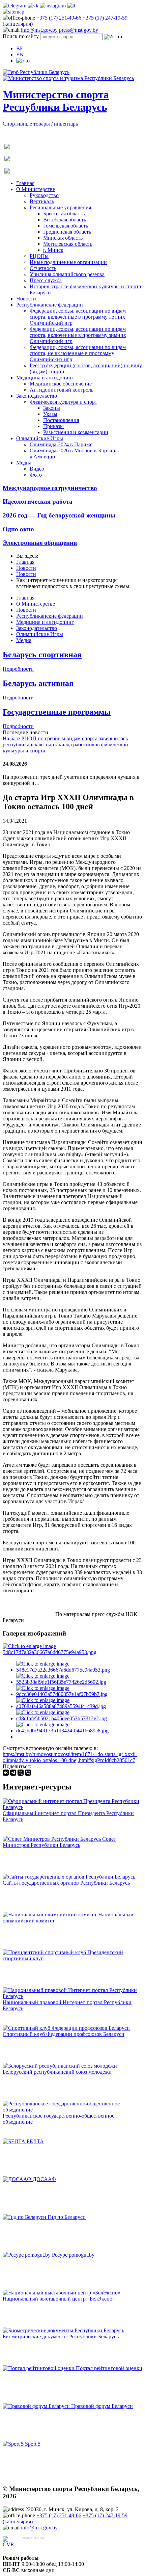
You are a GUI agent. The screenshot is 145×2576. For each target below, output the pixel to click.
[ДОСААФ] (18, 2179)
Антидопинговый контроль (62, 390)
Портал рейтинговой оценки (109, 2368)
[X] (21, 1773)
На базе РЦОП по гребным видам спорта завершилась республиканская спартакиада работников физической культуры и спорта (65, 745)
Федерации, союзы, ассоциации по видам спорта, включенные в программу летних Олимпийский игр (78, 317)
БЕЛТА (35, 2141)
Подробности (18, 669)
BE (20, 48)
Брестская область (64, 214)
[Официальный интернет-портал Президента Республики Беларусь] (72, 1807)
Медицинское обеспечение (61, 384)
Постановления (61, 420)
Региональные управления (60, 207)
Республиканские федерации (50, 305)
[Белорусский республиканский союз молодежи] (60, 2066)
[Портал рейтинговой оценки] (39, 2368)
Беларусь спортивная (42, 655)
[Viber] (28, 1773)
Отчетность (43, 268)
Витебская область (65, 220)
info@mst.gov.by (39, 30)
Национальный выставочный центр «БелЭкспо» (59, 2299)
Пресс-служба (46, 280)
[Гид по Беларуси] (25, 2217)
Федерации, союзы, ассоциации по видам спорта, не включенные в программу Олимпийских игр (78, 353)
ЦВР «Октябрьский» (46, 2544)
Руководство (44, 195)
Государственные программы (57, 712)
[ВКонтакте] (6, 1773)
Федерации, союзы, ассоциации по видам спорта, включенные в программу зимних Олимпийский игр (78, 335)
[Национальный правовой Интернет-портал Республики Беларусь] (72, 1996)
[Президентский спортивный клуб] (45, 1952)
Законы (52, 408)
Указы (50, 414)
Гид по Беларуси (67, 2217)
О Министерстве (36, 189)
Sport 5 (33, 2444)
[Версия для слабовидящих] (23, 61)
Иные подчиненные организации (68, 262)
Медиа (24, 463)
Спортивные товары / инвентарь (40, 124)
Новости (26, 299)
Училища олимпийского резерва (67, 274)
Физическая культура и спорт (63, 402)
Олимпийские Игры (40, 438)
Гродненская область (67, 232)
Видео (37, 469)
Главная (25, 183)
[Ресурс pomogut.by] (27, 2255)
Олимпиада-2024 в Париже (61, 444)
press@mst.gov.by (79, 30)
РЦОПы (39, 256)
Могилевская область (68, 244)
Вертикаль (42, 201)
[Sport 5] (14, 2444)
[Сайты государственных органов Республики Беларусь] (69, 1877)
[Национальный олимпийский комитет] (50, 1915)
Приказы (53, 426)
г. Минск (53, 250)
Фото (36, 475)
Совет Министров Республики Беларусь (59, 1842)
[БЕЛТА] (15, 2141)
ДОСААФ (44, 2179)
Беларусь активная (38, 683)
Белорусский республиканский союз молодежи (57, 2072)
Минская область (63, 238)
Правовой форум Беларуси (102, 2406)
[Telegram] (13, 1773)
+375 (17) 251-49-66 (60, 18)
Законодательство (37, 396)
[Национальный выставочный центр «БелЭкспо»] (62, 2293)
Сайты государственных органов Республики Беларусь (66, 1883)
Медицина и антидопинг (45, 378)
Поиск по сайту (21, 36)
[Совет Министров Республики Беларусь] (52, 1839)
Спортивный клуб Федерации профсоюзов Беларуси (64, 2034)
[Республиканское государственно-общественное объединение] (72, 2110)
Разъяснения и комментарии (76, 432)
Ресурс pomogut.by (73, 2255)
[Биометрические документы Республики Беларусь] (63, 2330)
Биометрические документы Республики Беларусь (61, 2336)
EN (20, 55)
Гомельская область (66, 226)
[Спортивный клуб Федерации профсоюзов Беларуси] (66, 2028)
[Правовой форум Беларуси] (37, 2406)
